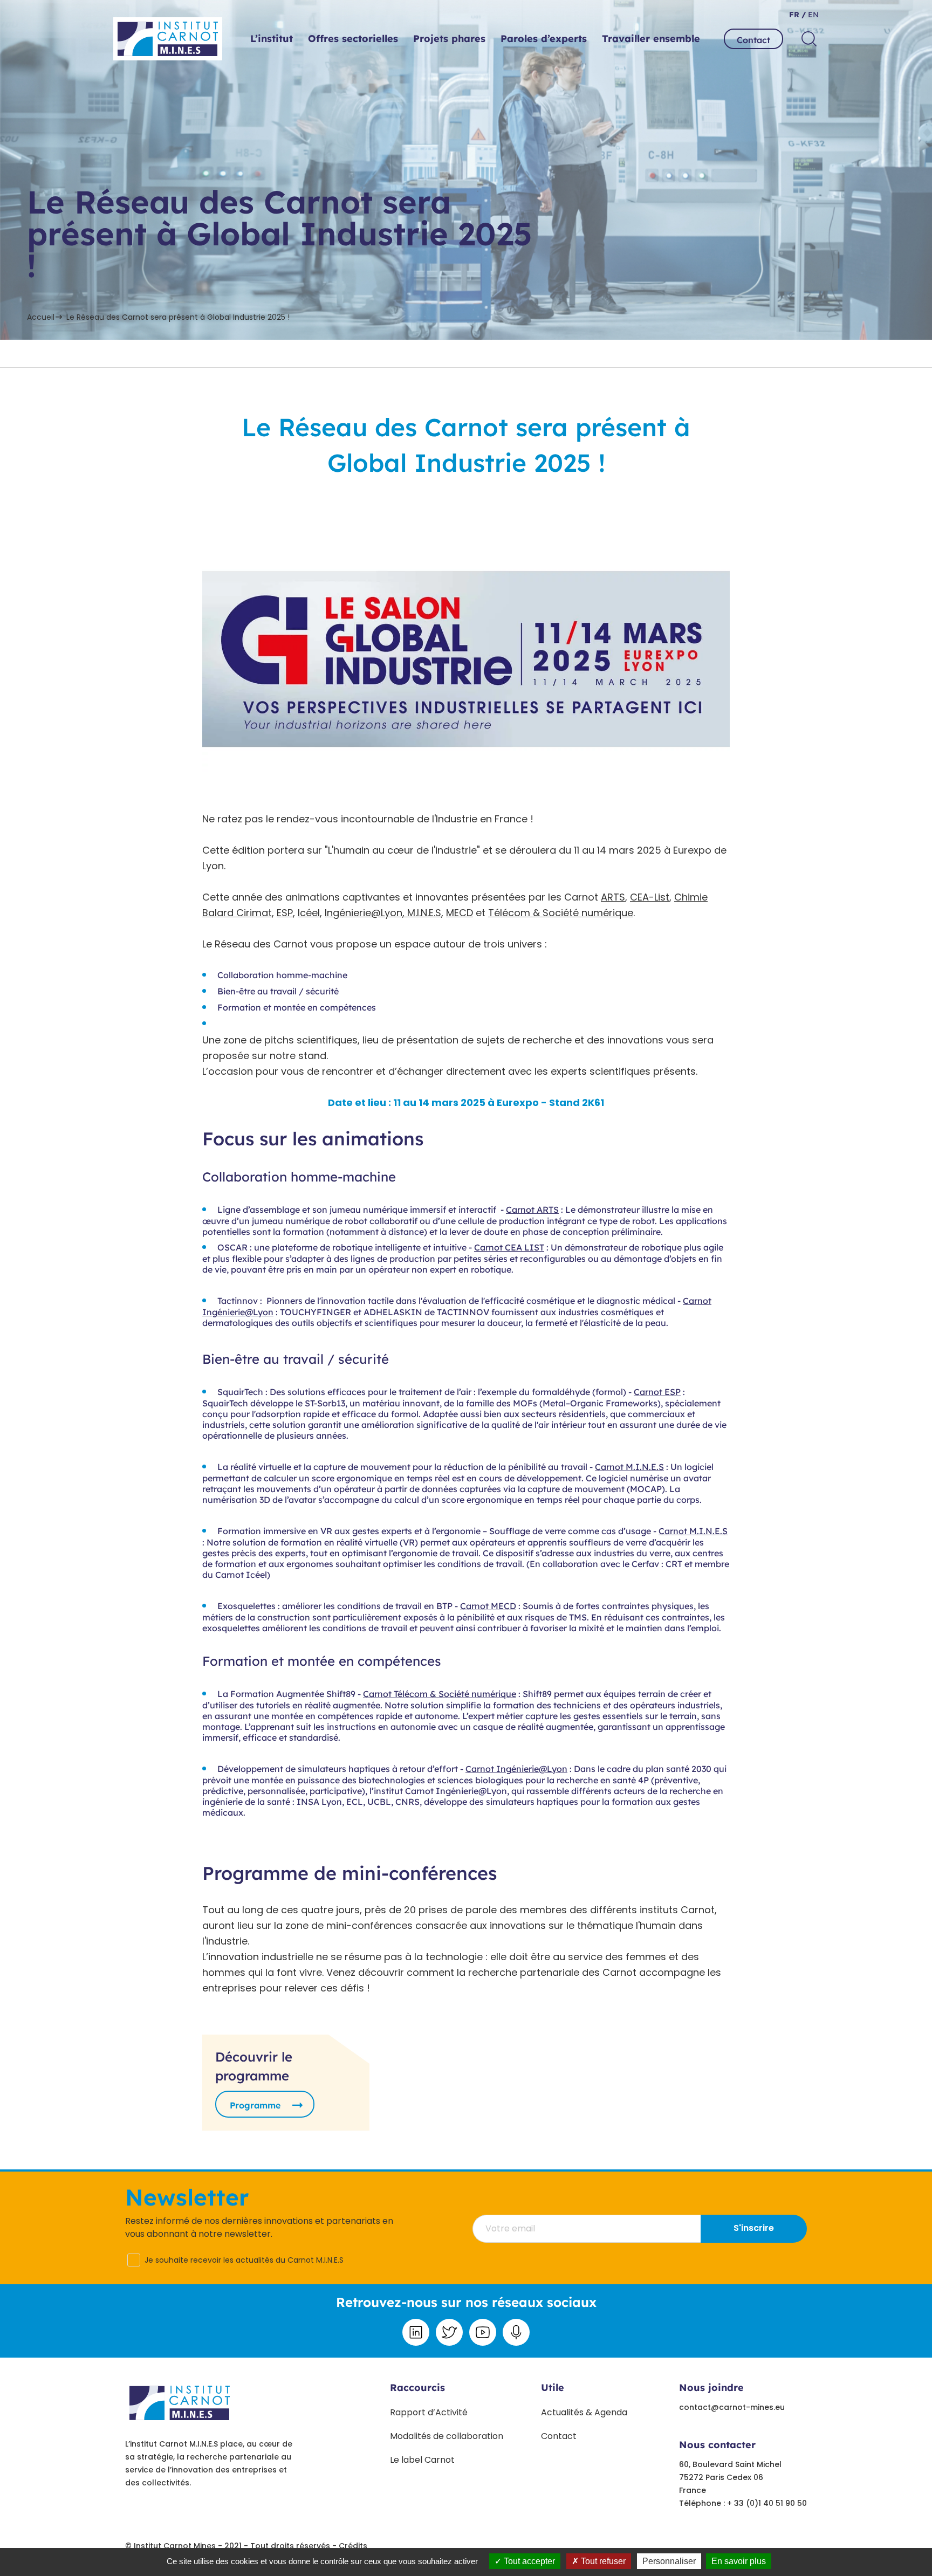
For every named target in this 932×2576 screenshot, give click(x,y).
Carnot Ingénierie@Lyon (516, 1769)
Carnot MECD (488, 1606)
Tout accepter (528, 2561)
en (812, 15)
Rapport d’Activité (429, 2412)
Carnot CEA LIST (509, 1247)
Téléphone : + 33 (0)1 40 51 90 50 (743, 2503)
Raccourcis (417, 2388)
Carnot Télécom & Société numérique (440, 1694)
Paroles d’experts (544, 39)
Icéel (309, 913)
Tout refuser (602, 2561)
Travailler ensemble (651, 39)
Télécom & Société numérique (561, 913)
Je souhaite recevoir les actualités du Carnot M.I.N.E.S (244, 2260)
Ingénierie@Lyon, (366, 913)
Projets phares (449, 39)
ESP (285, 913)
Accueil (41, 317)
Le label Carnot (422, 2460)
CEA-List (650, 897)
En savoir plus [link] (739, 2561)
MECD (460, 913)
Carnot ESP (657, 1392)
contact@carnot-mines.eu (732, 2407)
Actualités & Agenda (584, 2412)
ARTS (613, 897)
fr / (797, 15)
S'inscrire (754, 2228)
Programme (255, 2105)
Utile (553, 2388)
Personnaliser (669, 2561)
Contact (753, 40)
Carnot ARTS (532, 1210)
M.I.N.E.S (424, 913)
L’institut (272, 39)
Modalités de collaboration (447, 2436)
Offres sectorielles (353, 39)
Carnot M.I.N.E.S (629, 1467)
